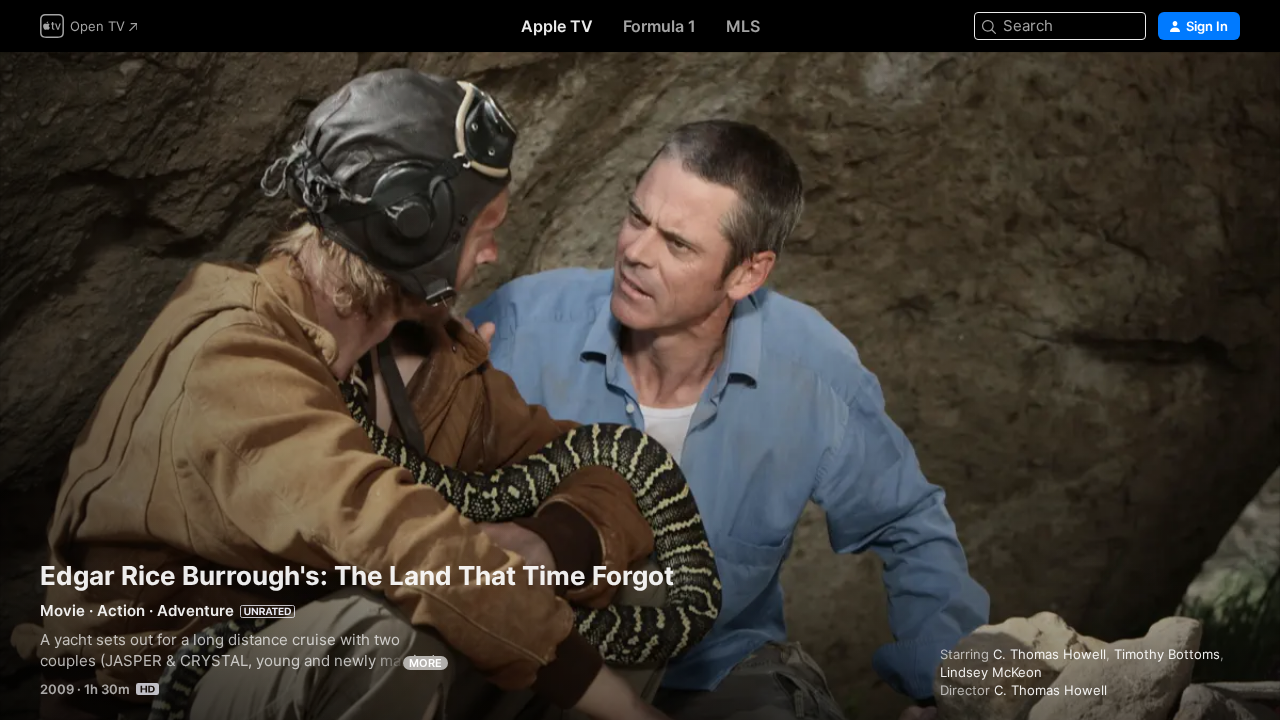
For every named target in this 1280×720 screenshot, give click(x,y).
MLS (743, 26)
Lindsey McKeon (991, 672)
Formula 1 (659, 26)
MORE (425, 663)
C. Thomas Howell (1049, 654)
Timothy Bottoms (1167, 654)
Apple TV (557, 26)
